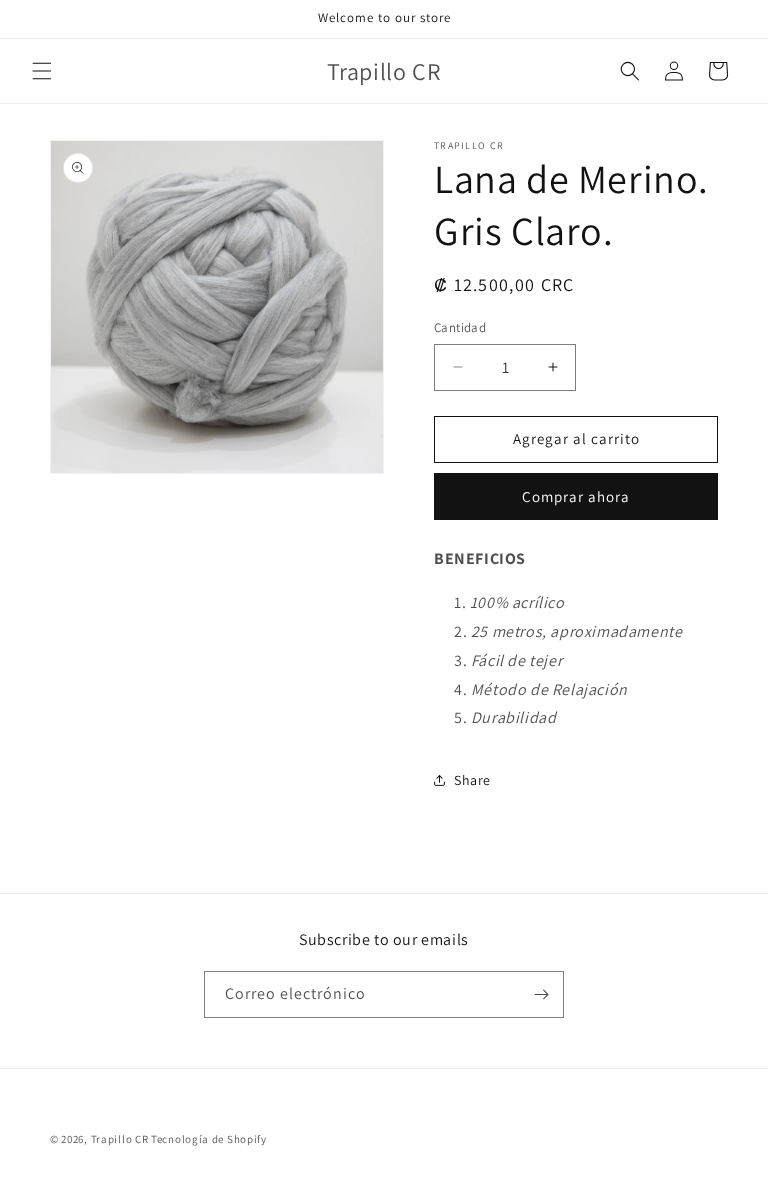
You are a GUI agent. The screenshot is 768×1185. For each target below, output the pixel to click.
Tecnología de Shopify (209, 1139)
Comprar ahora (576, 496)
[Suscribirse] (541, 994)
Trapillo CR (120, 1139)
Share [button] (472, 780)
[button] (42, 71)
